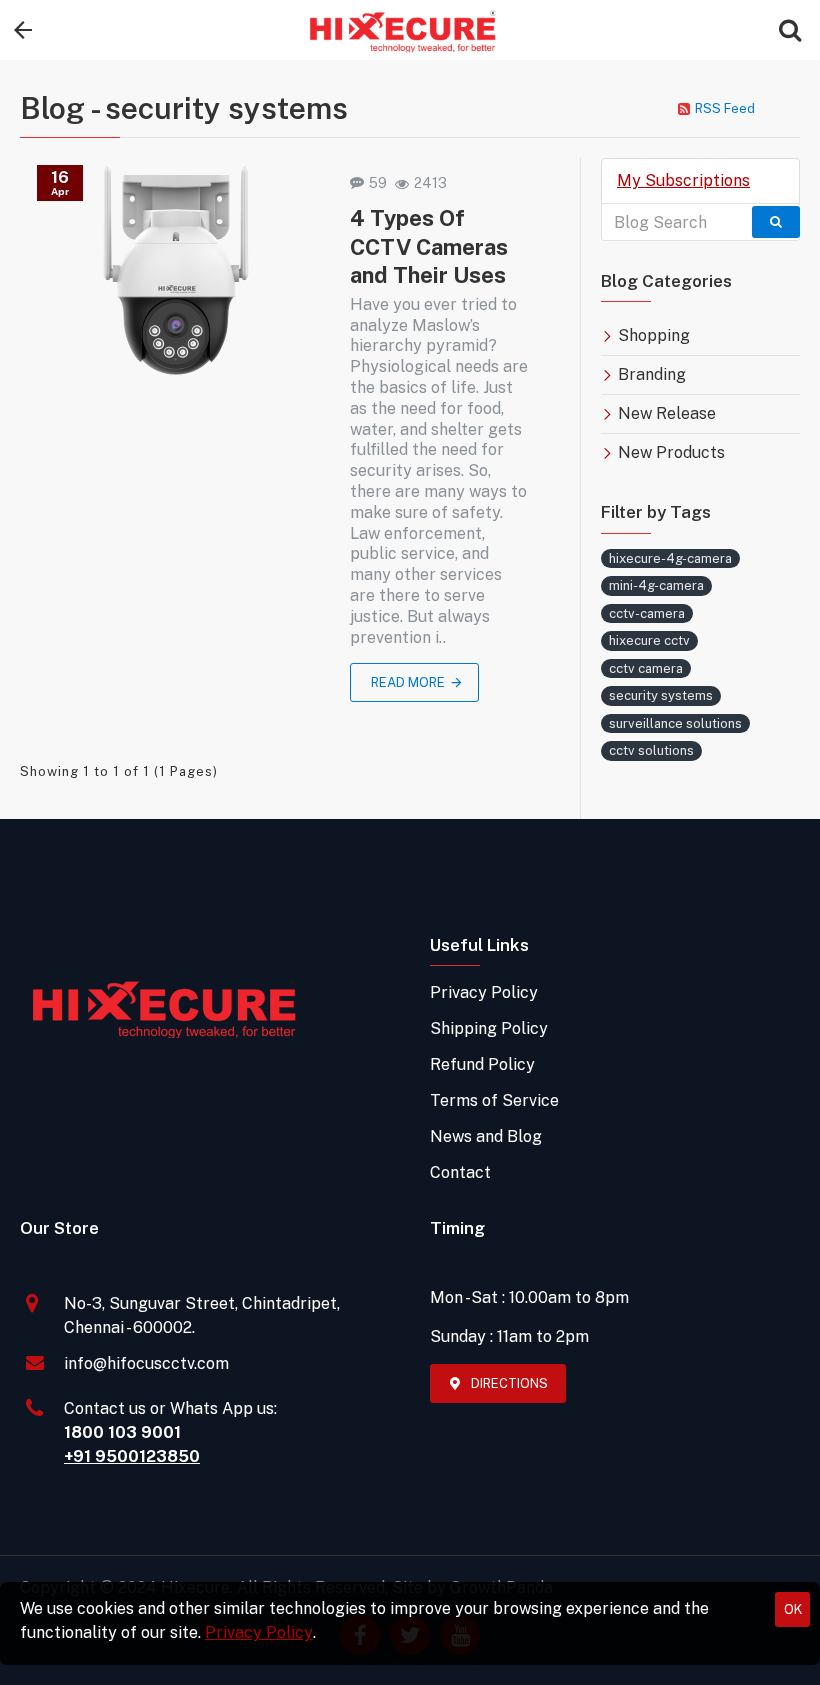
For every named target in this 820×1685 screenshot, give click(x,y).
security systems (661, 695)
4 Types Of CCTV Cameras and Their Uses (429, 246)
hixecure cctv (649, 640)
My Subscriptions (683, 180)
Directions (509, 1383)
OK (793, 1609)
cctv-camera (647, 613)
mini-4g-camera (656, 585)
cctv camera (646, 668)
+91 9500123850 (132, 1456)
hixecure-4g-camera (670, 558)
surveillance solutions (675, 723)
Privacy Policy (259, 1632)
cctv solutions (651, 750)
